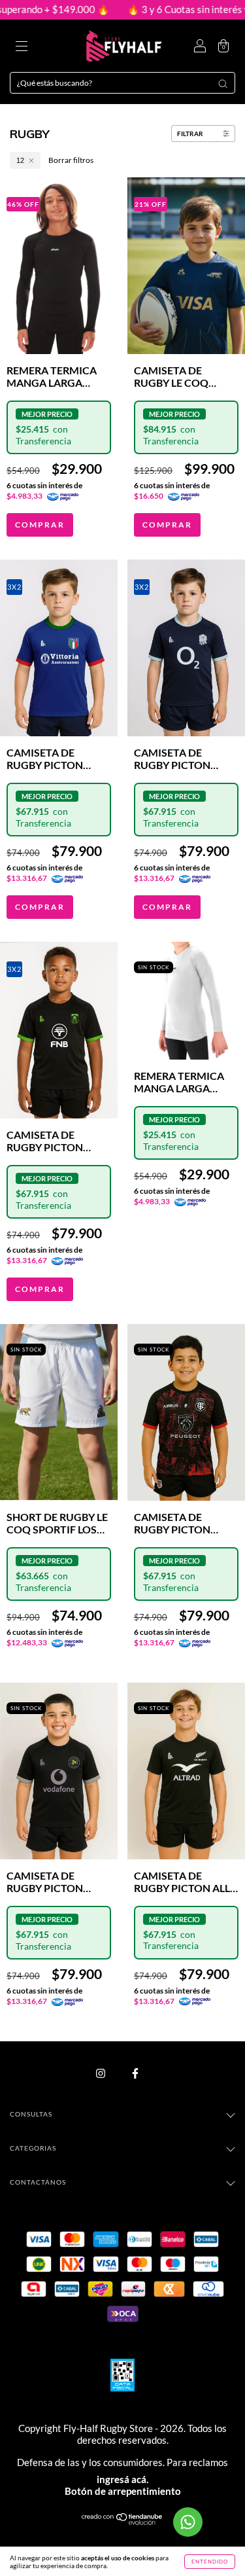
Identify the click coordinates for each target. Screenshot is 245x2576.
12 (20, 160)
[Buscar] (223, 84)
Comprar (40, 525)
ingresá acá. (122, 2479)
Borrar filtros (71, 160)
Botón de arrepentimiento (123, 2491)
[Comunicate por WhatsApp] (188, 2522)
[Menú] (22, 47)
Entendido (210, 2562)
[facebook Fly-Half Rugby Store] (135, 2073)
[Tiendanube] (122, 2522)
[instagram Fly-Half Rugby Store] (101, 2073)
